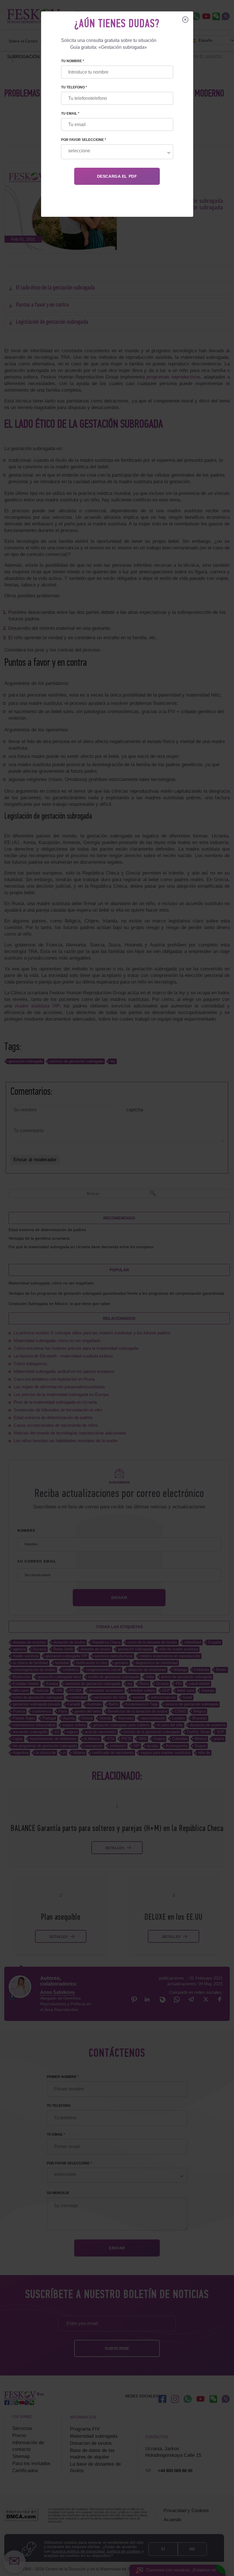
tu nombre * (73, 61)
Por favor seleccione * (84, 140)
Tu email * (70, 114)
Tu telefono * (74, 87)
